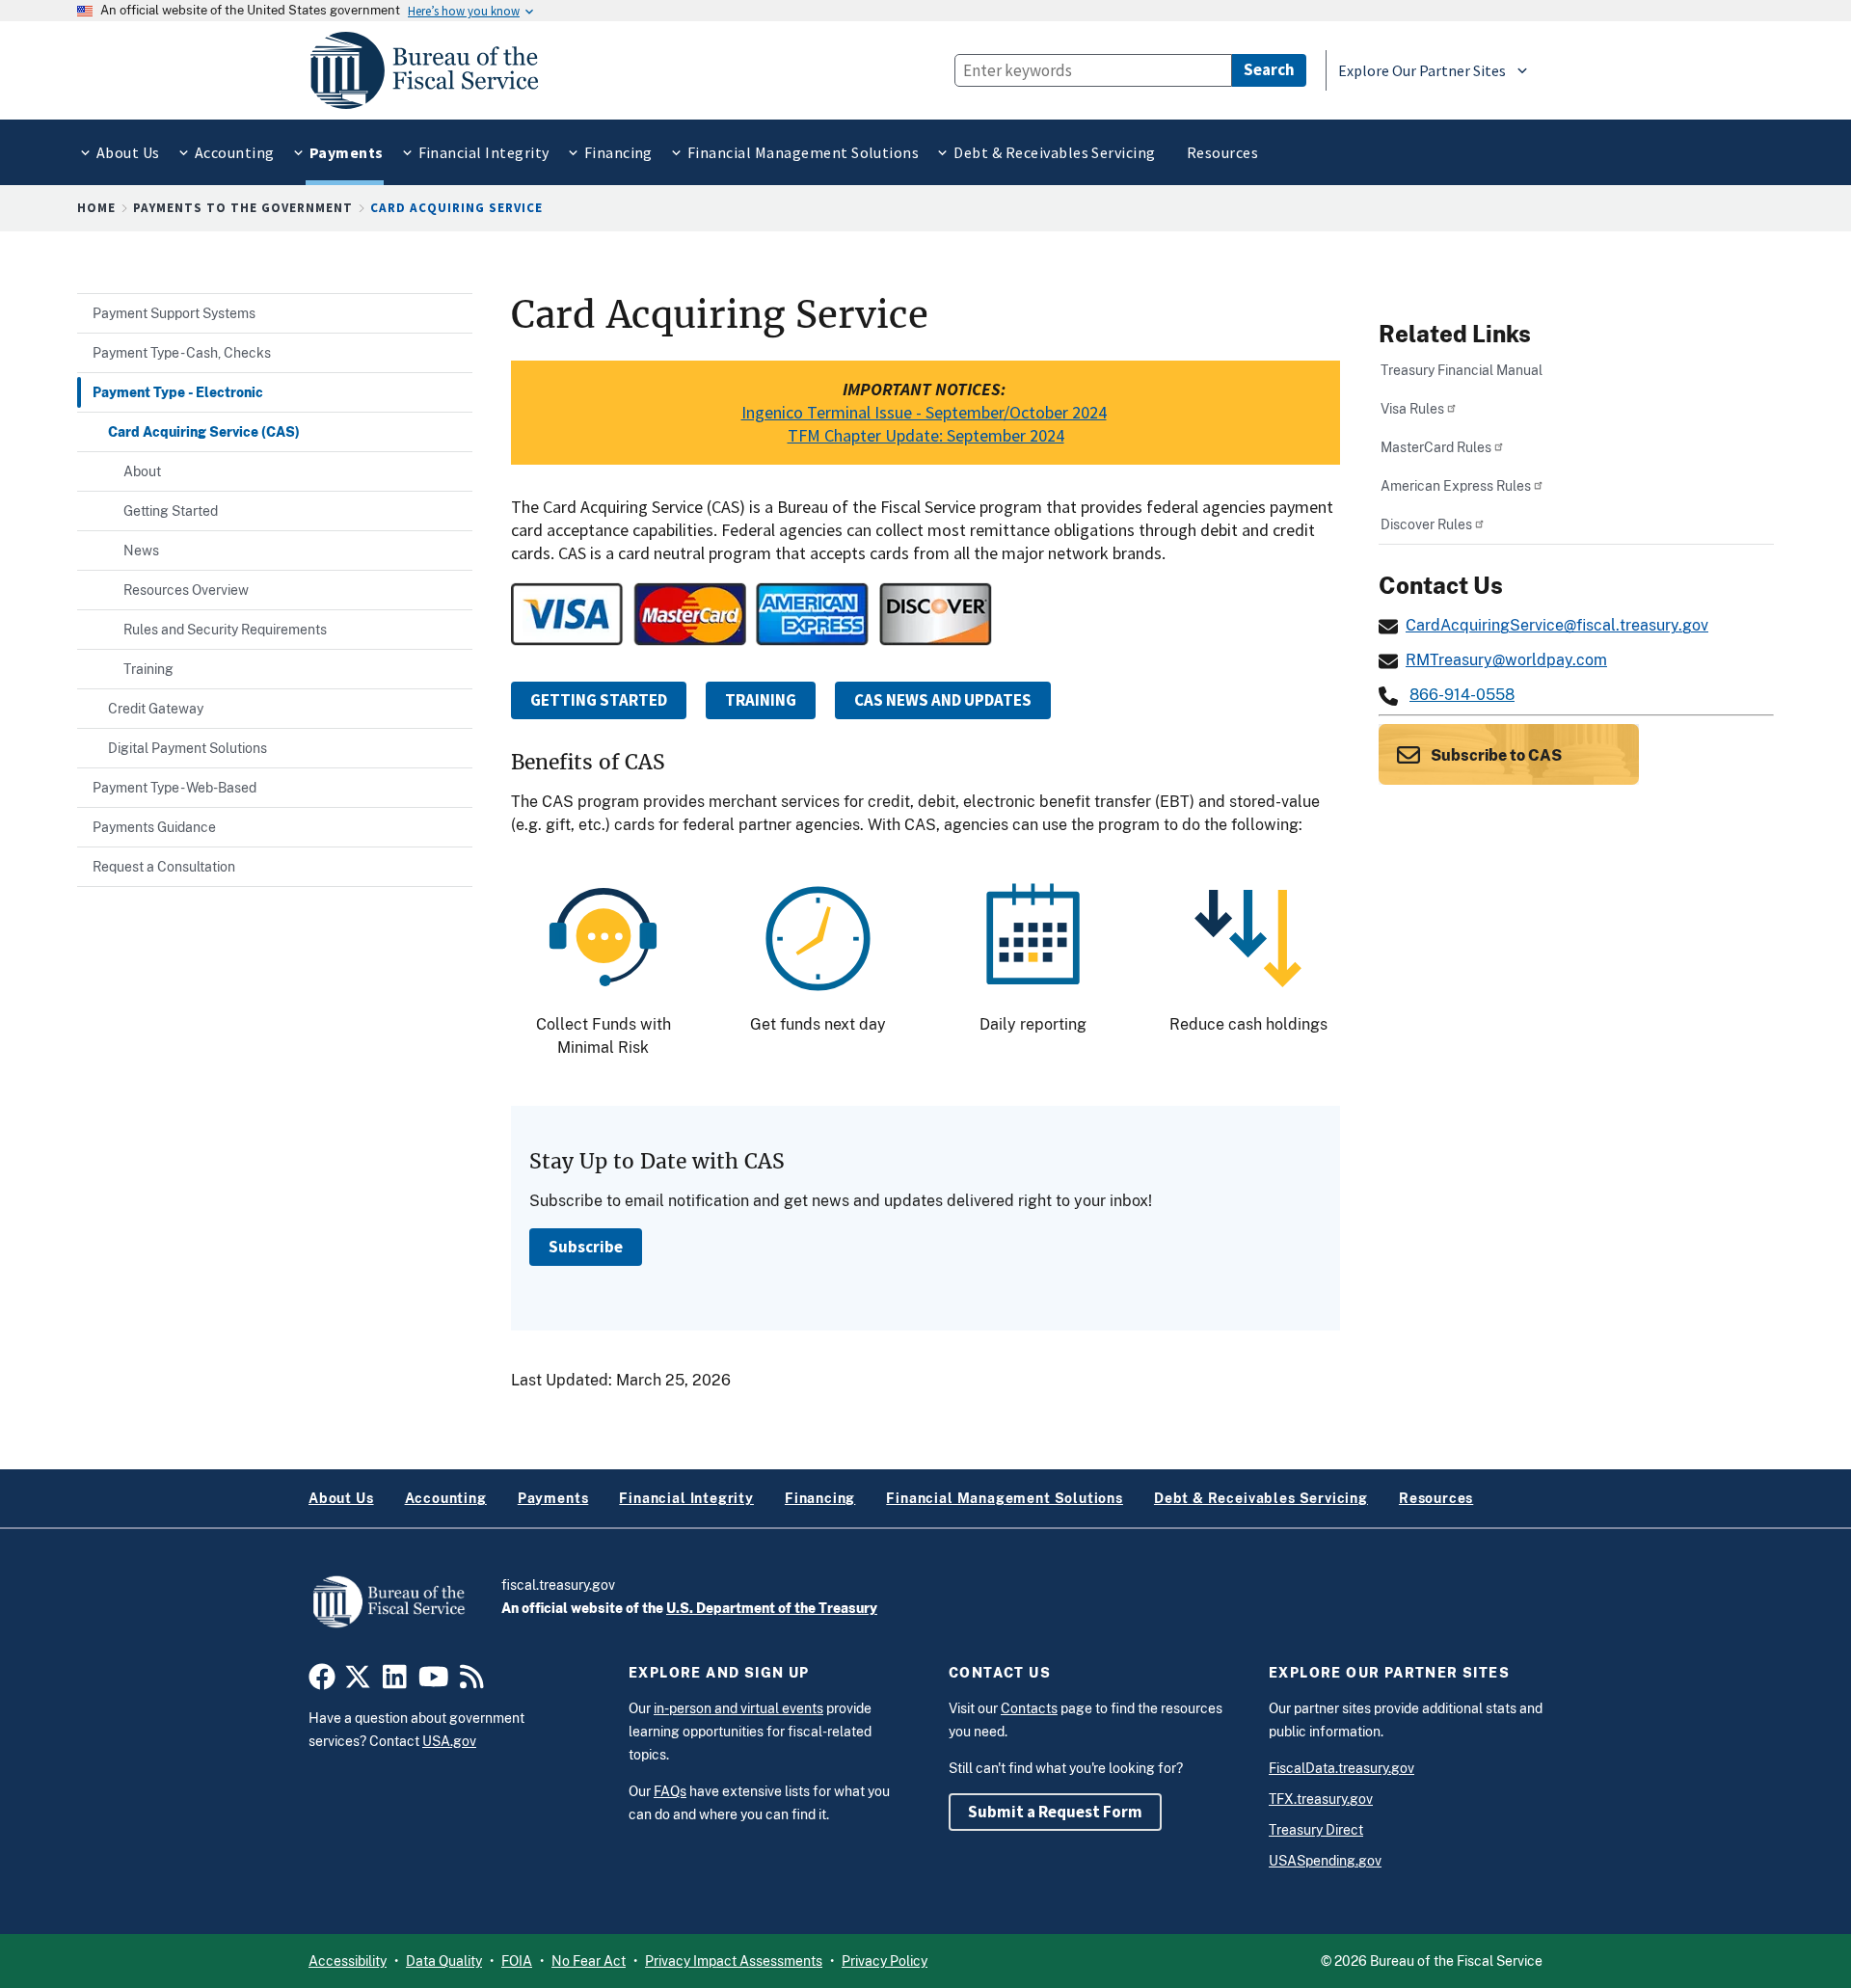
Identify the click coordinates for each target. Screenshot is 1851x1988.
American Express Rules (1456, 485)
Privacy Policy (885, 1961)
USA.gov (449, 1741)
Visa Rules (1412, 408)
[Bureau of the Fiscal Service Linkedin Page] (395, 1682)
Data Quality (444, 1961)
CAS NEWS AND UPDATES (943, 700)
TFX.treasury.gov (1321, 1799)
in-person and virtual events (738, 1708)
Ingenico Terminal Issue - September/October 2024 (924, 412)
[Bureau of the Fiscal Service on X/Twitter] (358, 1682)
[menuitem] (126, 153)
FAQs (670, 1791)
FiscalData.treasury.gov (1341, 1768)
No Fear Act (589, 1961)
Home (96, 208)
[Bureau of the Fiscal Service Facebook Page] (322, 1682)
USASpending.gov (1325, 1861)
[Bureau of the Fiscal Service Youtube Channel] (434, 1682)
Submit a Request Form (1055, 1812)
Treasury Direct (1316, 1830)
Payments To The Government (243, 208)
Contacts (1029, 1708)
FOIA (517, 1961)
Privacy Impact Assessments (734, 1961)
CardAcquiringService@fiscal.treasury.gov (1557, 625)
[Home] (433, 70)
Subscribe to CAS (1495, 755)
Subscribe (586, 1247)
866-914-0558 (1462, 695)
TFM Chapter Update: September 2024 (926, 435)
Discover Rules (1426, 524)
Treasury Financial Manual (1462, 370)
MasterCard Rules (1436, 447)
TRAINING (761, 700)
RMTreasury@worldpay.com (1506, 660)
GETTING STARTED (599, 700)
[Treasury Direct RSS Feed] (472, 1682)
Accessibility (348, 1961)
